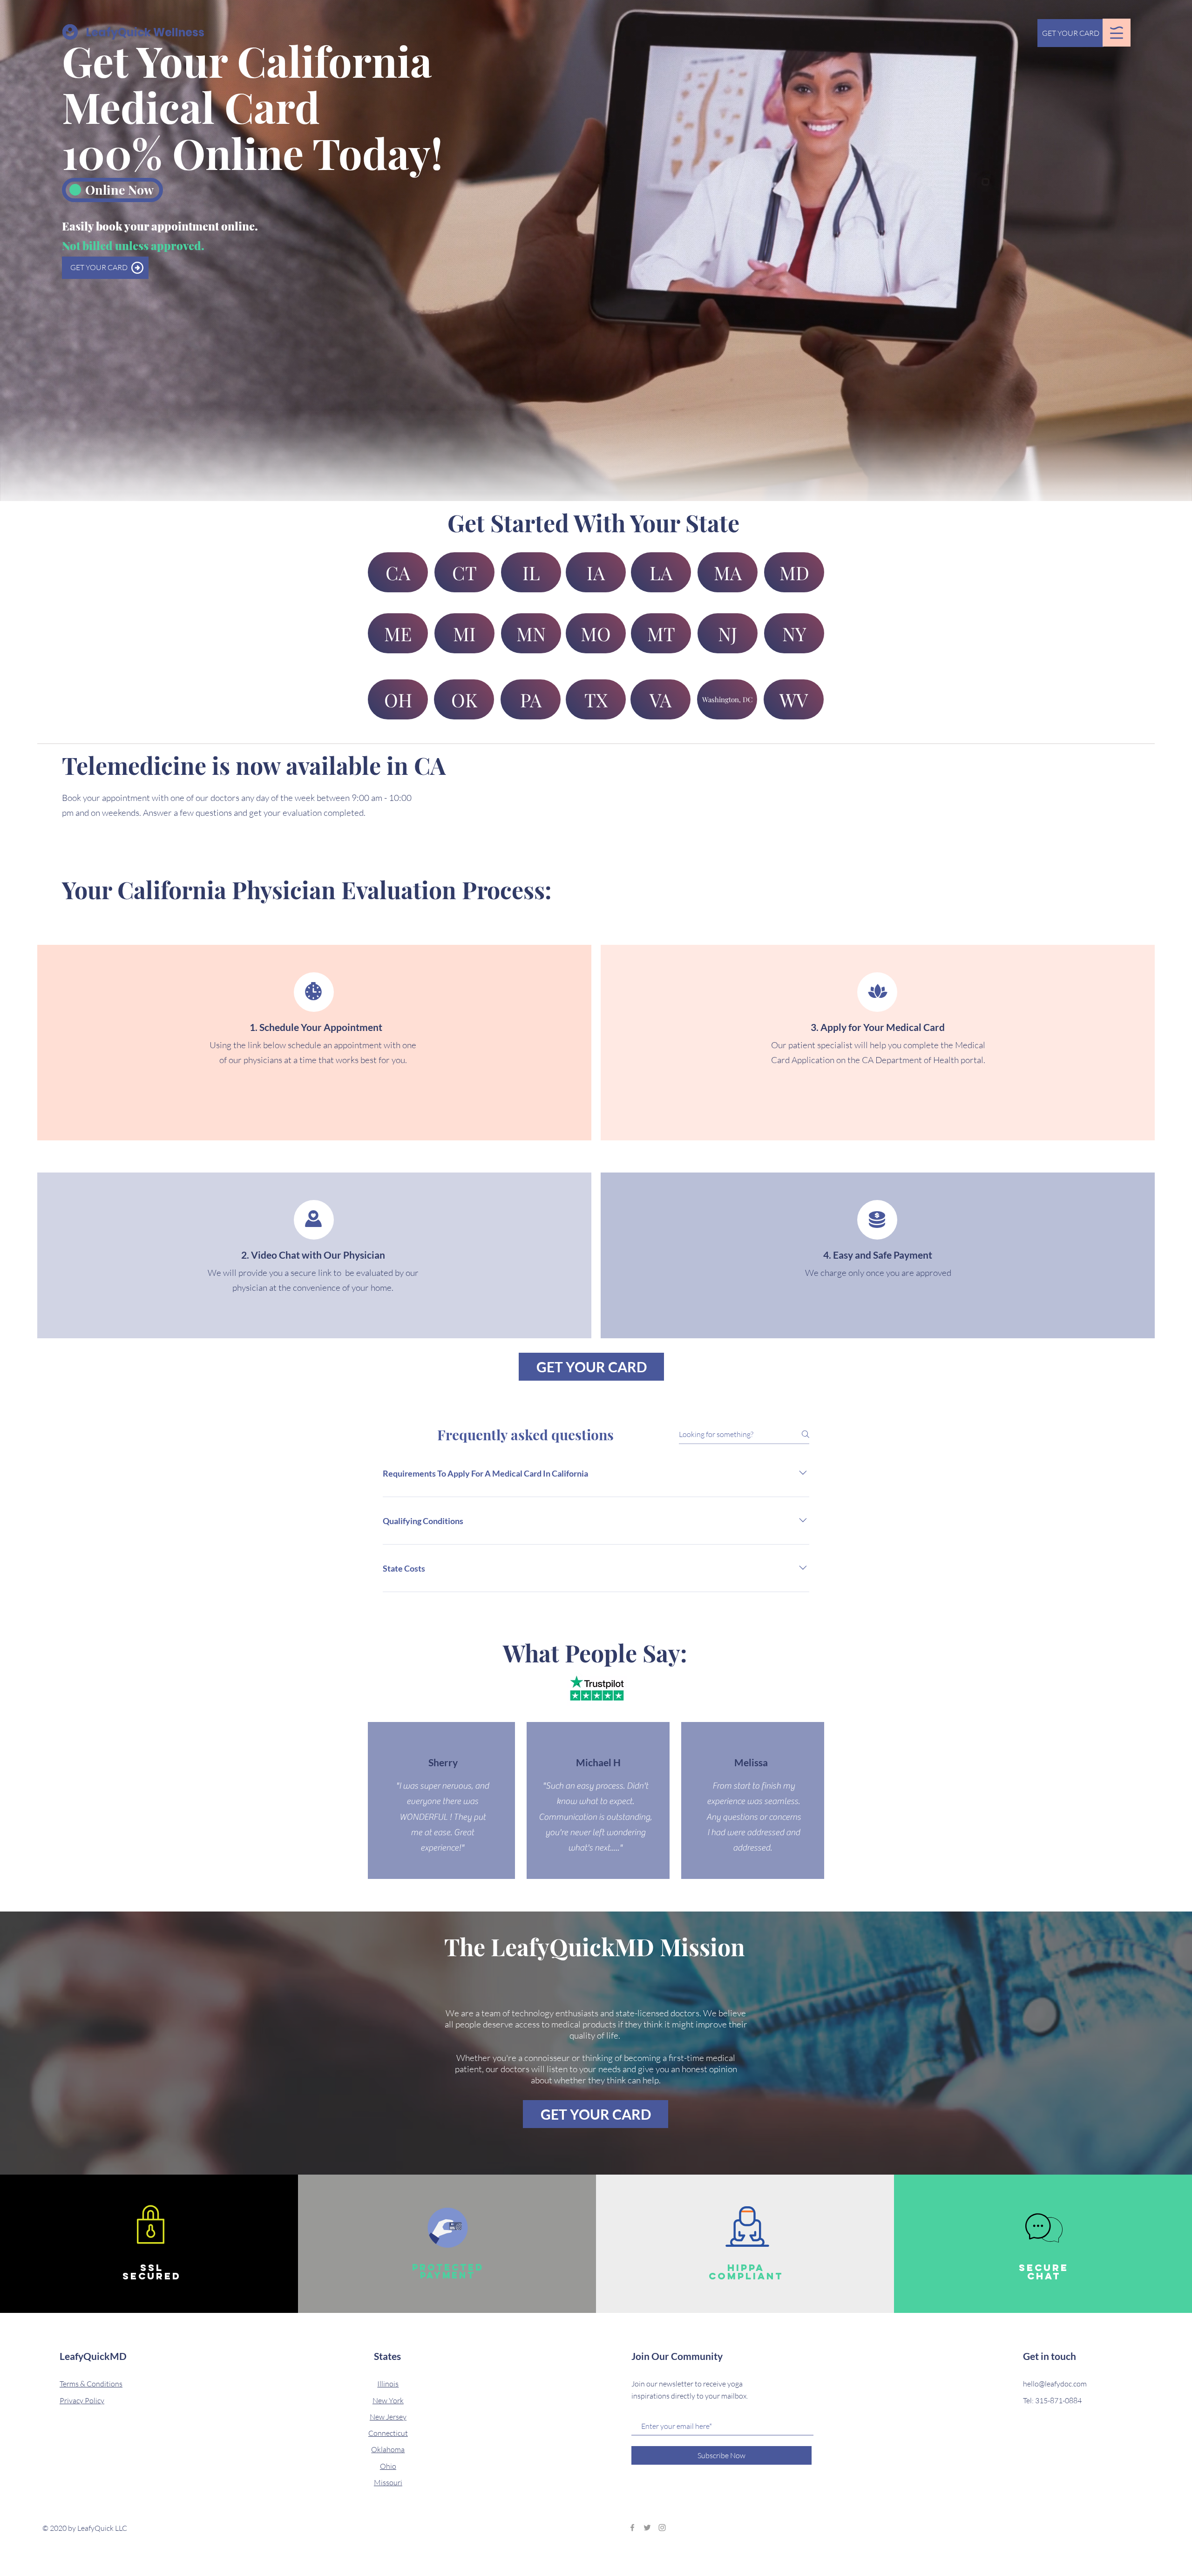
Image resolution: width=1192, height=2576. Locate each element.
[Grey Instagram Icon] (662, 2528)
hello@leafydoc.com (1055, 2384)
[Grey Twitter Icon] (647, 2528)
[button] (1117, 33)
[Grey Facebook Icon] (632, 2528)
